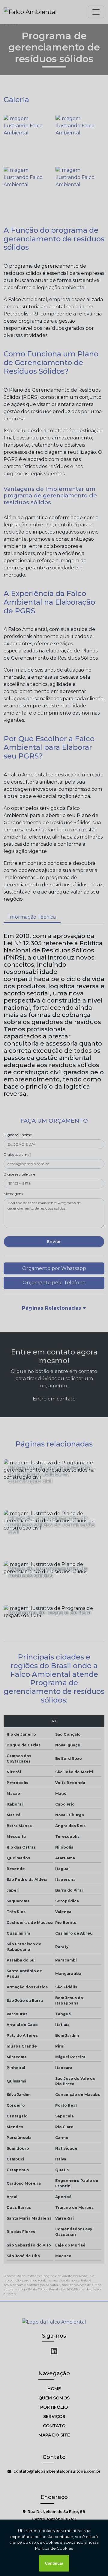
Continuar (54, 2563)
